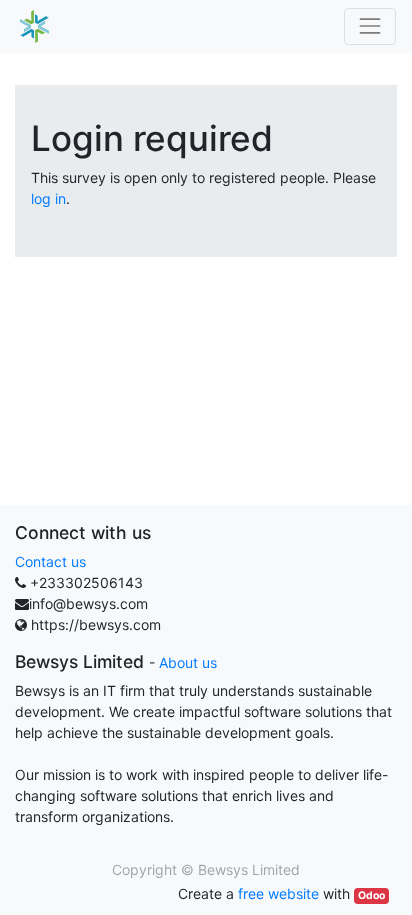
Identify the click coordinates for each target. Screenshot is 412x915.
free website (278, 893)
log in (48, 198)
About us (188, 662)
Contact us (50, 561)
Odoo (371, 895)
